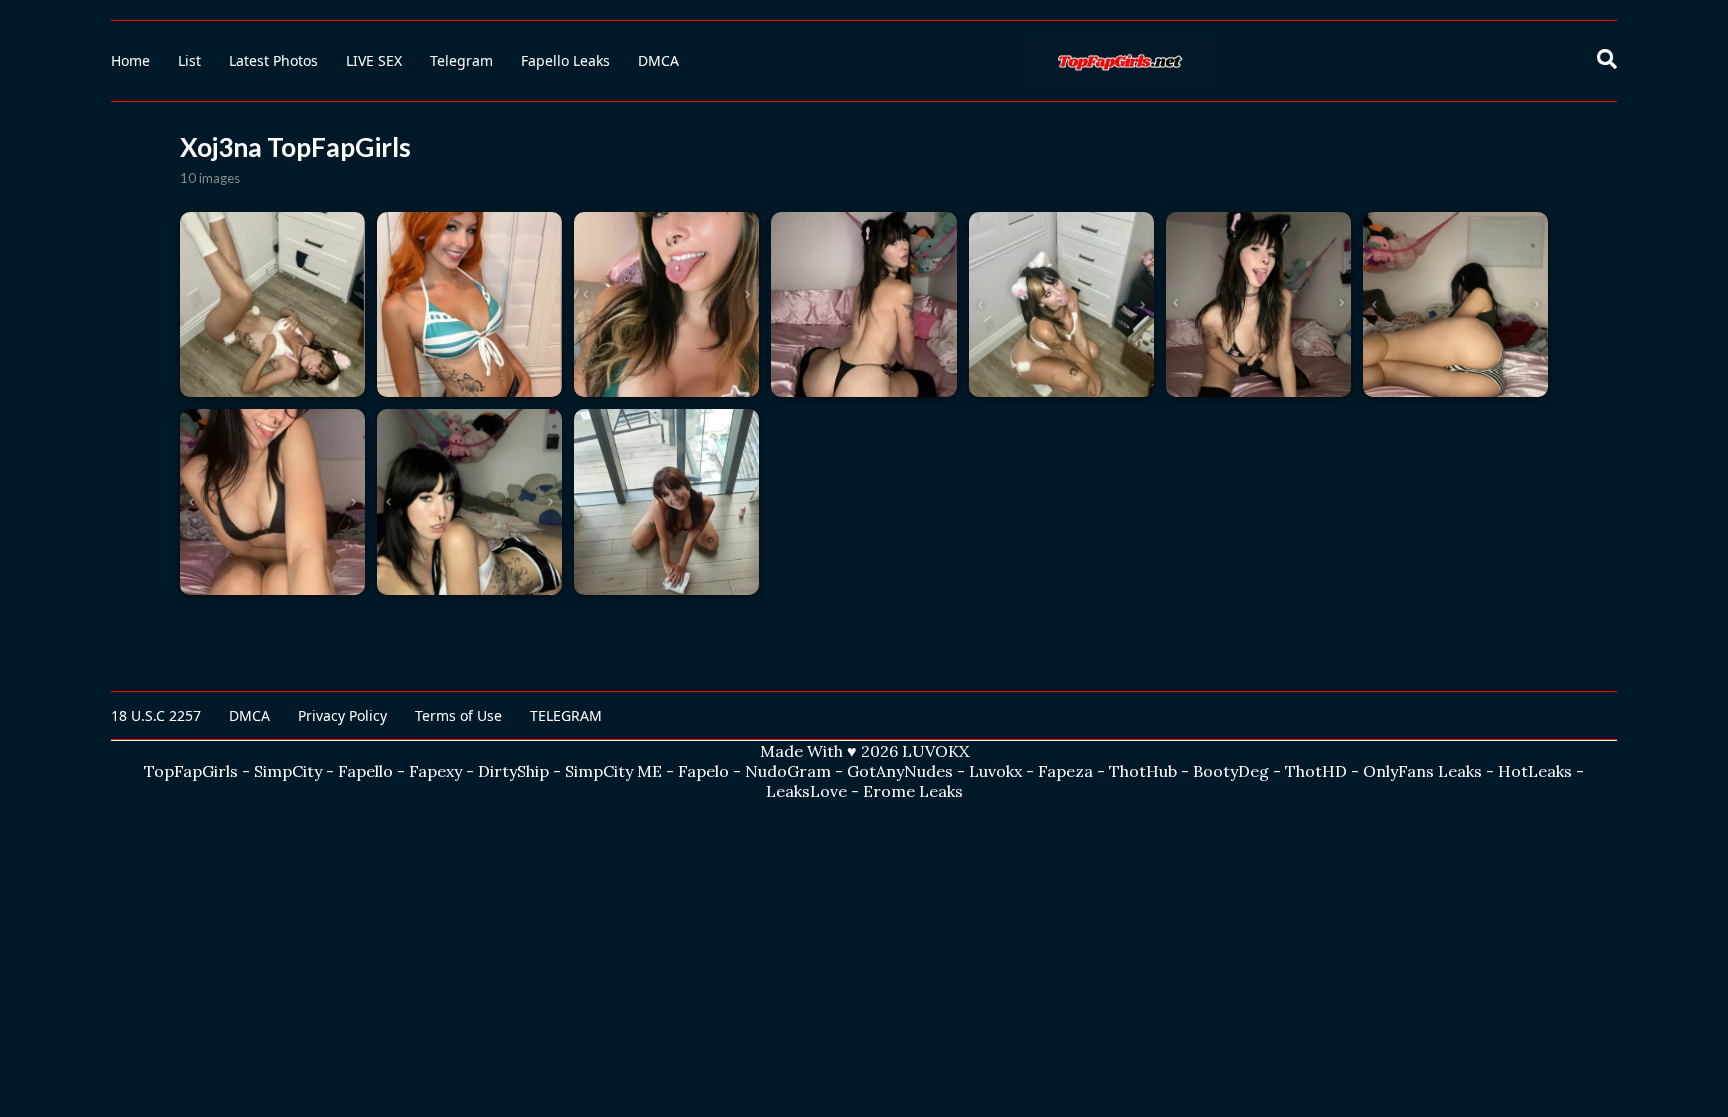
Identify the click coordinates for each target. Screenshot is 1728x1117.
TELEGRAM (566, 715)
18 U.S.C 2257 (156, 715)
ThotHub (1143, 771)
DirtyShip (513, 771)
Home (130, 60)
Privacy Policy (342, 715)
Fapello (365, 771)
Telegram (461, 60)
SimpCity (288, 771)
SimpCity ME (613, 771)
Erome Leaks (913, 791)
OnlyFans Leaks (1422, 771)
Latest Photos (273, 60)
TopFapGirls (191, 771)
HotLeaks (1535, 771)
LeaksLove (806, 791)
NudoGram (788, 771)
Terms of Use (458, 715)
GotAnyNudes (900, 771)
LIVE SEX (374, 60)
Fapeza (1065, 771)
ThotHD (1316, 771)
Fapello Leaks (565, 60)
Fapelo (703, 771)
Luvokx (995, 771)
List (189, 60)
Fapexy (435, 771)
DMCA (658, 60)
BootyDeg (1231, 771)
